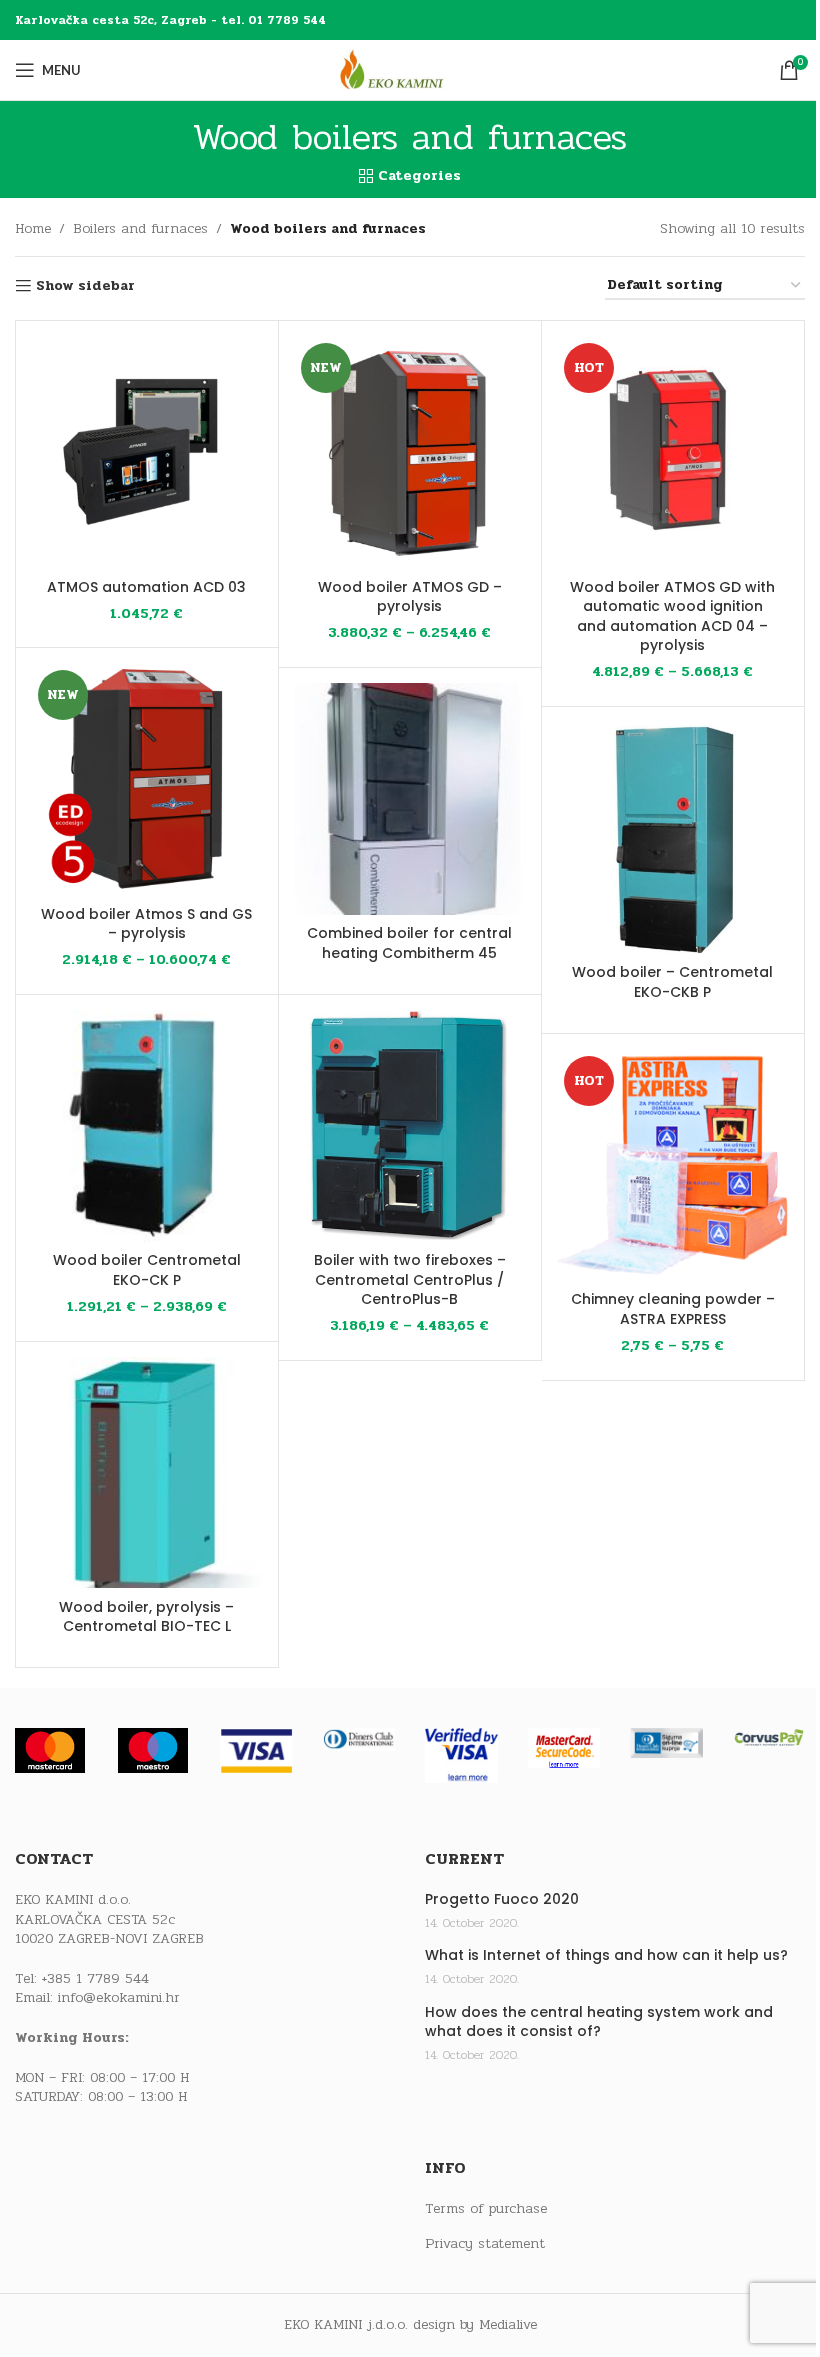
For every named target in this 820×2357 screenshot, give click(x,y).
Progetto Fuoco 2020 (502, 1899)
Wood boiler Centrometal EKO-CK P (147, 1270)
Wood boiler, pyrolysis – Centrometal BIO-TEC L (146, 1617)
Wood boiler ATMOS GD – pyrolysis (410, 597)
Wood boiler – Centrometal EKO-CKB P (672, 982)
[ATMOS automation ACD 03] (147, 452)
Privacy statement (485, 2244)
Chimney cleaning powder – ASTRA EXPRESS (673, 1309)
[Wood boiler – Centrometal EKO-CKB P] (673, 838)
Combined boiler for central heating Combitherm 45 (409, 943)
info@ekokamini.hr (119, 1997)
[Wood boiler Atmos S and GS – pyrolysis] (147, 779)
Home (33, 228)
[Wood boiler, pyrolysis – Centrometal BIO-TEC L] (147, 1473)
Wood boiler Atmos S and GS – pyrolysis (146, 924)
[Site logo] (410, 69)
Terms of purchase (486, 2209)
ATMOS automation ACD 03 (146, 587)
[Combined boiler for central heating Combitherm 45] (410, 799)
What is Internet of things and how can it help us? (606, 1955)
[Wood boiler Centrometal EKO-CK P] (147, 1126)
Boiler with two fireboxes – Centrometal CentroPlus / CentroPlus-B (410, 1279)
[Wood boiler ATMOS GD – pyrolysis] (410, 452)
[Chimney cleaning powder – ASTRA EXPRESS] (673, 1165)
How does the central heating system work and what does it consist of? (599, 2022)
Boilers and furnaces (140, 228)
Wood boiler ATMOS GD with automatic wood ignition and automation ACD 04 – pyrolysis (672, 616)
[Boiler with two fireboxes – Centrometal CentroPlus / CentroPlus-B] (410, 1126)
